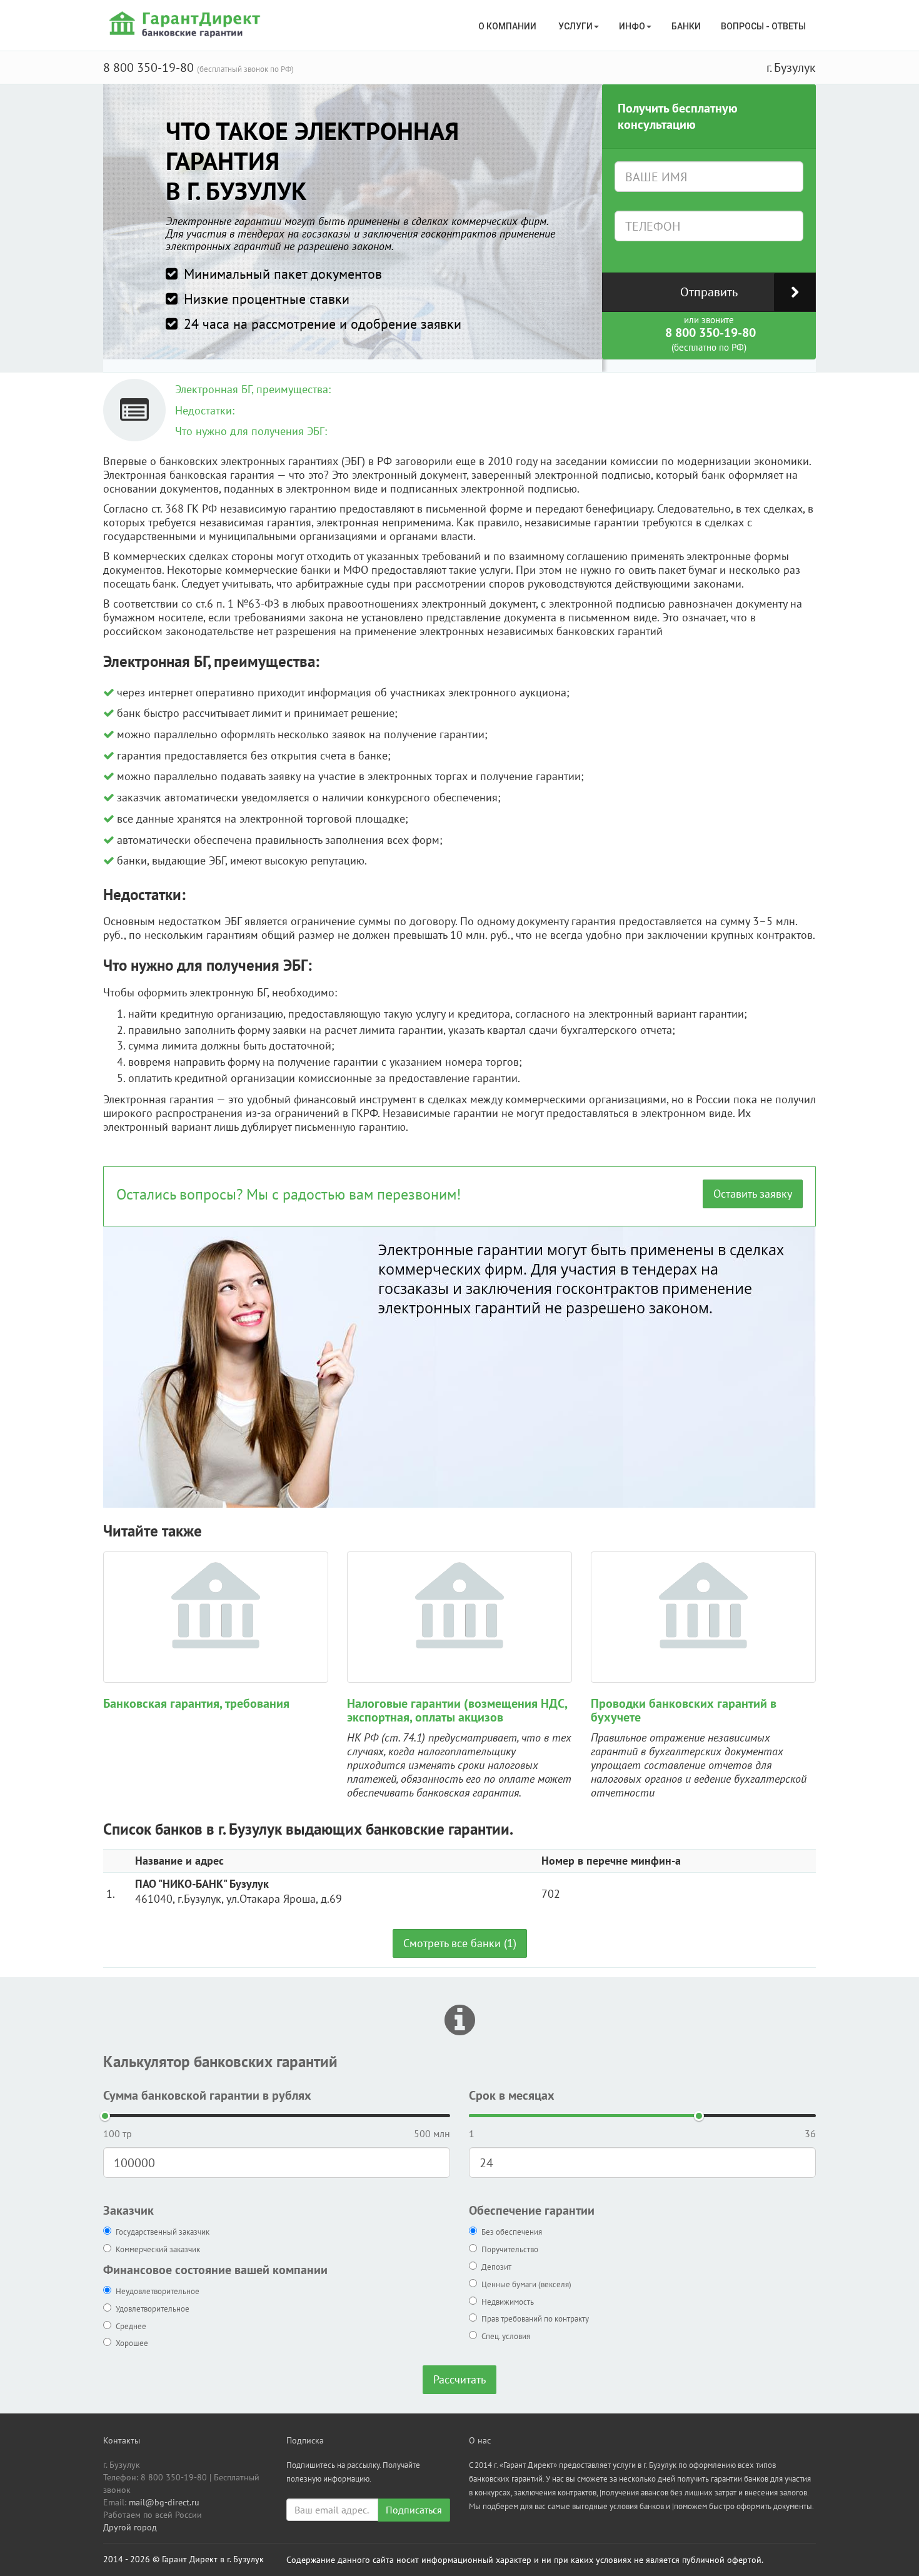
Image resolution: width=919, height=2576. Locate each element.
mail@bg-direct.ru (164, 2502)
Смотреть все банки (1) (460, 1943)
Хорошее (132, 2343)
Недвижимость (508, 2302)
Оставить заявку (753, 1194)
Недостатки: (205, 410)
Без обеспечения (512, 2232)
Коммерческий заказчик (158, 2249)
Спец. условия (506, 2336)
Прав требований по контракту (535, 2319)
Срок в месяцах (512, 2095)
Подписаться (414, 2510)
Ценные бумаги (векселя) (526, 2284)
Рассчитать (459, 2379)
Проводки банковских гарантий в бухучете (684, 1710)
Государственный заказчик (163, 2232)
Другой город (130, 2527)
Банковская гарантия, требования (196, 1703)
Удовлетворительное (153, 2309)
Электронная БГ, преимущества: (253, 389)
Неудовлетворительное (158, 2291)
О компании (508, 26)
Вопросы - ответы (763, 26)
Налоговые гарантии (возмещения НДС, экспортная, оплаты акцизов (457, 1710)
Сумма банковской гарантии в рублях (207, 2095)
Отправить (709, 292)
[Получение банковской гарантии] (187, 24)
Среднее (131, 2326)
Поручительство (510, 2249)
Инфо (632, 26)
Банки (686, 26)
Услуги (575, 26)
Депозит (496, 2267)
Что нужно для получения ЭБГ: (251, 431)
